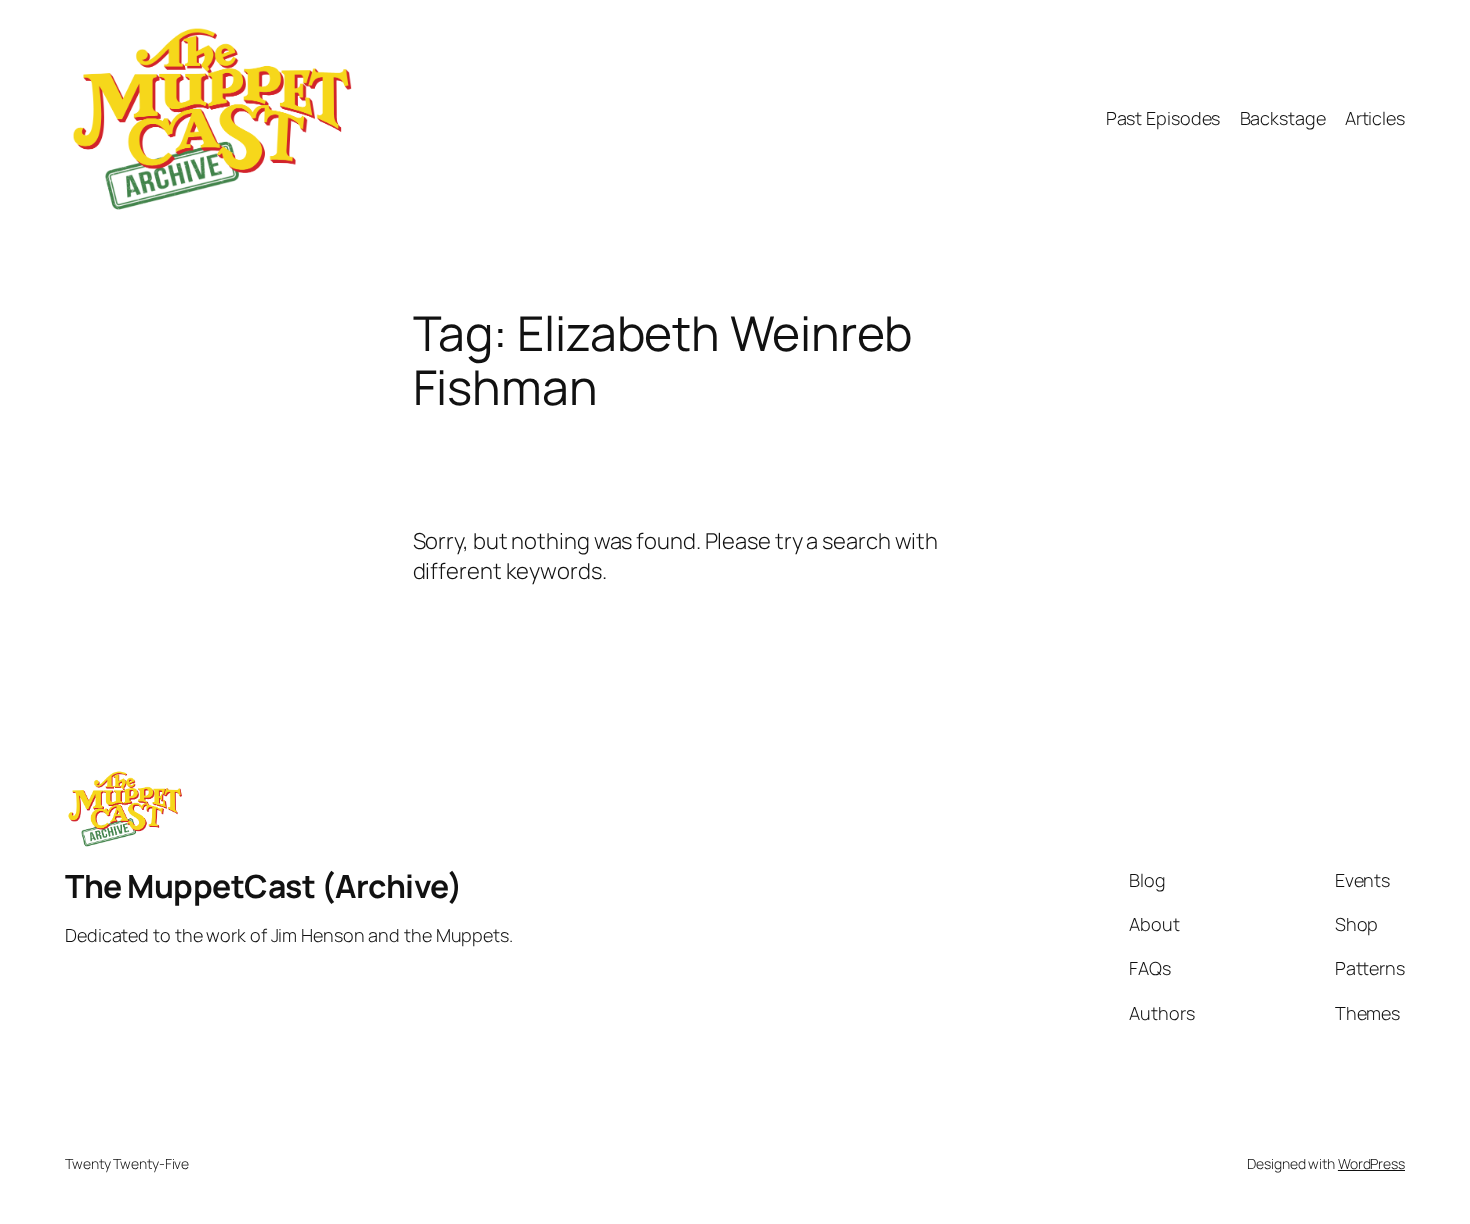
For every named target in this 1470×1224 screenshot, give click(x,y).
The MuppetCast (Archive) (263, 886)
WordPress (1371, 1163)
